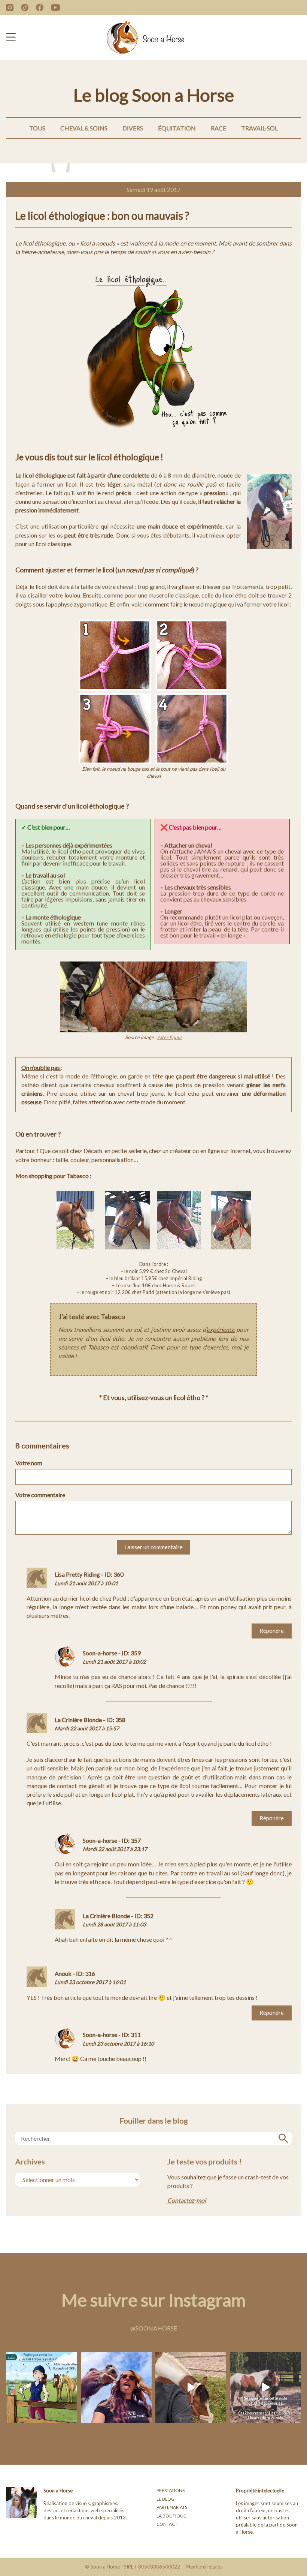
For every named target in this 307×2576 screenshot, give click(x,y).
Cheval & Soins (84, 128)
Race (218, 128)
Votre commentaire (40, 1495)
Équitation (177, 128)
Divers (133, 128)
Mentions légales (204, 2567)
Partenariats (172, 2507)
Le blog (165, 2499)
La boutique (171, 2516)
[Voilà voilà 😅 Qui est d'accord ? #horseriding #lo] (265, 2387)
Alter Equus (170, 1037)
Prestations (171, 2490)
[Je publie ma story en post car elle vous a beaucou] (116, 2387)
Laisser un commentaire (153, 1547)
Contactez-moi (187, 2200)
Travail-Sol (259, 128)
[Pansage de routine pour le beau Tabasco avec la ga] (191, 2387)
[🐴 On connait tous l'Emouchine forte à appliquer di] (41, 2387)
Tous (37, 128)
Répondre (272, 1631)
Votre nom (29, 1463)
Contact (167, 2524)
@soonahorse (154, 2328)
